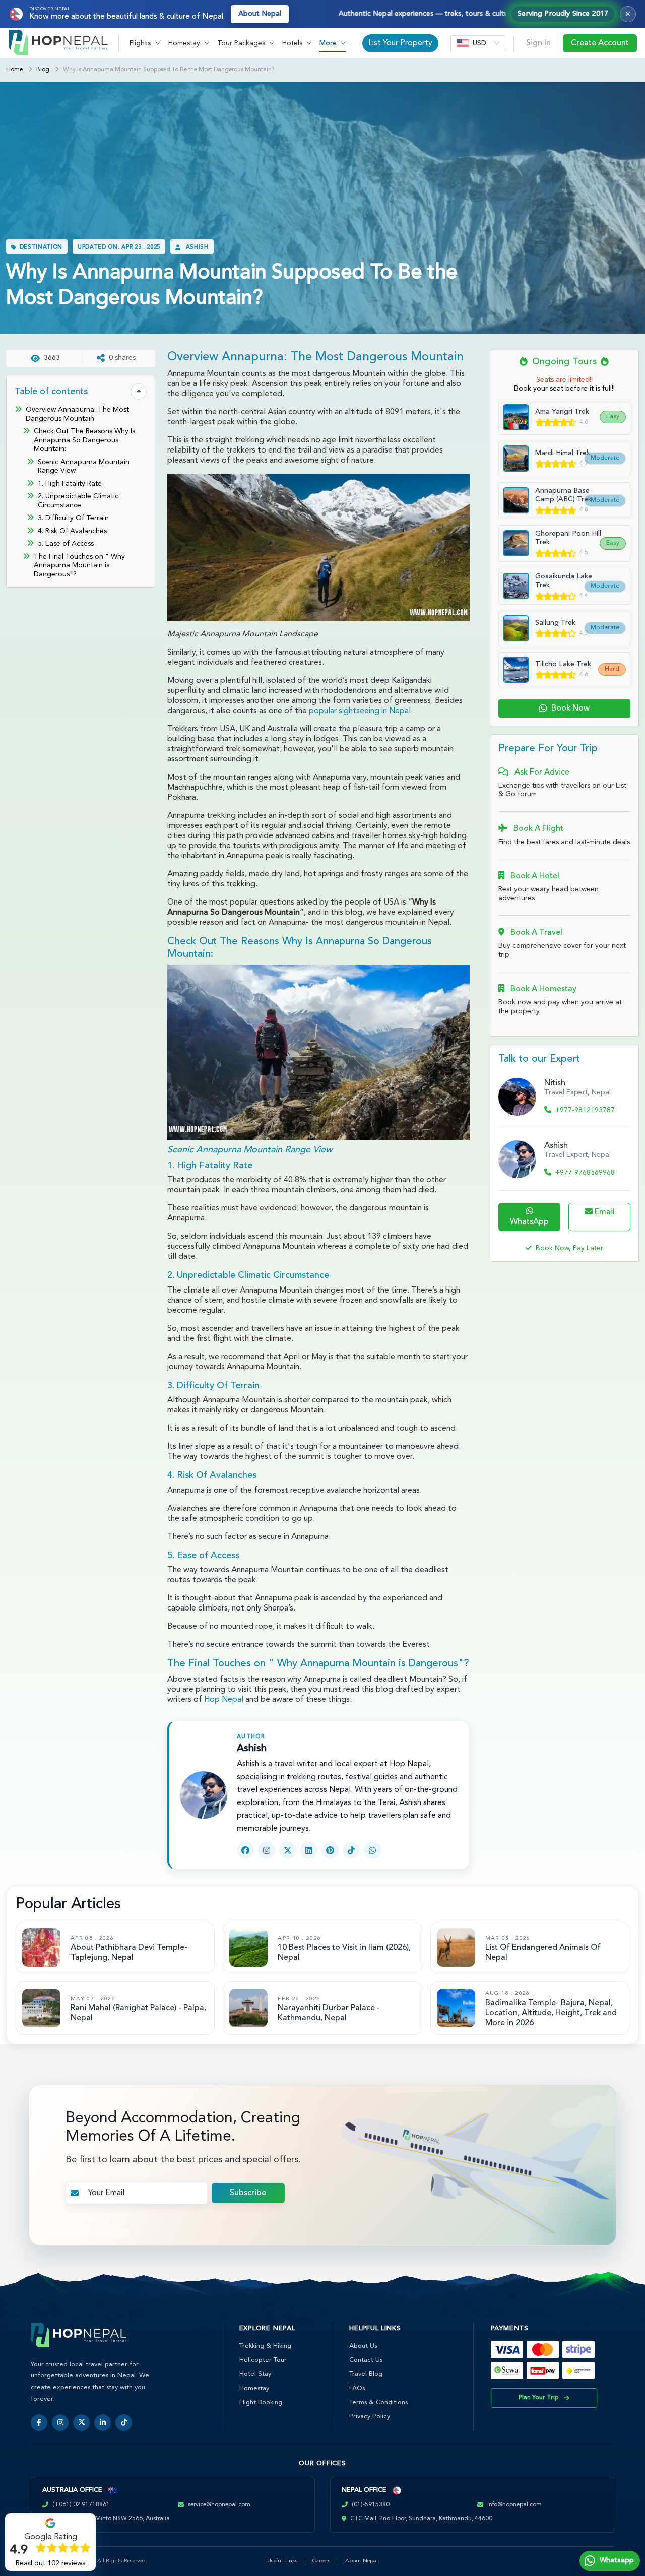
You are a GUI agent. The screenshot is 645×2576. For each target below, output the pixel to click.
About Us (363, 2346)
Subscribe (248, 2193)
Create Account (600, 43)
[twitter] (81, 2423)
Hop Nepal (224, 1700)
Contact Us (366, 2360)
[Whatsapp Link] (372, 1850)
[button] (145, 43)
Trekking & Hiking (265, 2346)
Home (14, 70)
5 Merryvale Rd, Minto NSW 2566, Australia (110, 2519)
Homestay (254, 2388)
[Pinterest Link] (330, 1850)
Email (604, 1212)
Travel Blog (366, 2374)
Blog (43, 70)
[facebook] (39, 2423)
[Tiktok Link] (351, 1850)
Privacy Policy (370, 2417)
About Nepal (260, 14)
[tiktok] (124, 2423)
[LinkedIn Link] (309, 1850)
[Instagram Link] (267, 1850)
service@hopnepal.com (219, 2505)
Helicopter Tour (263, 2360)
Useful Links (282, 2561)
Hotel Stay (255, 2374)
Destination (41, 248)
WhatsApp (529, 1222)
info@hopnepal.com (514, 2505)
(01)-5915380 (371, 2505)
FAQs (357, 2388)
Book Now (570, 709)
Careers (321, 2561)
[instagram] (60, 2423)
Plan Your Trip (539, 2398)
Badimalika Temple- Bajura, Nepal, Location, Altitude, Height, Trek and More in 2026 (551, 2013)
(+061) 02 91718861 (81, 2505)
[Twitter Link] (288, 1850)
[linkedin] (103, 2423)
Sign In (538, 43)
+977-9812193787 (585, 1110)
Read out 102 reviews (50, 2563)
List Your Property (400, 43)
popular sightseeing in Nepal (360, 711)
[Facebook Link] (245, 1850)
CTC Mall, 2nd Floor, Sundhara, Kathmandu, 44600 (421, 2519)
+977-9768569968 (585, 1173)
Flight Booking (261, 2402)
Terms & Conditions (378, 2402)
